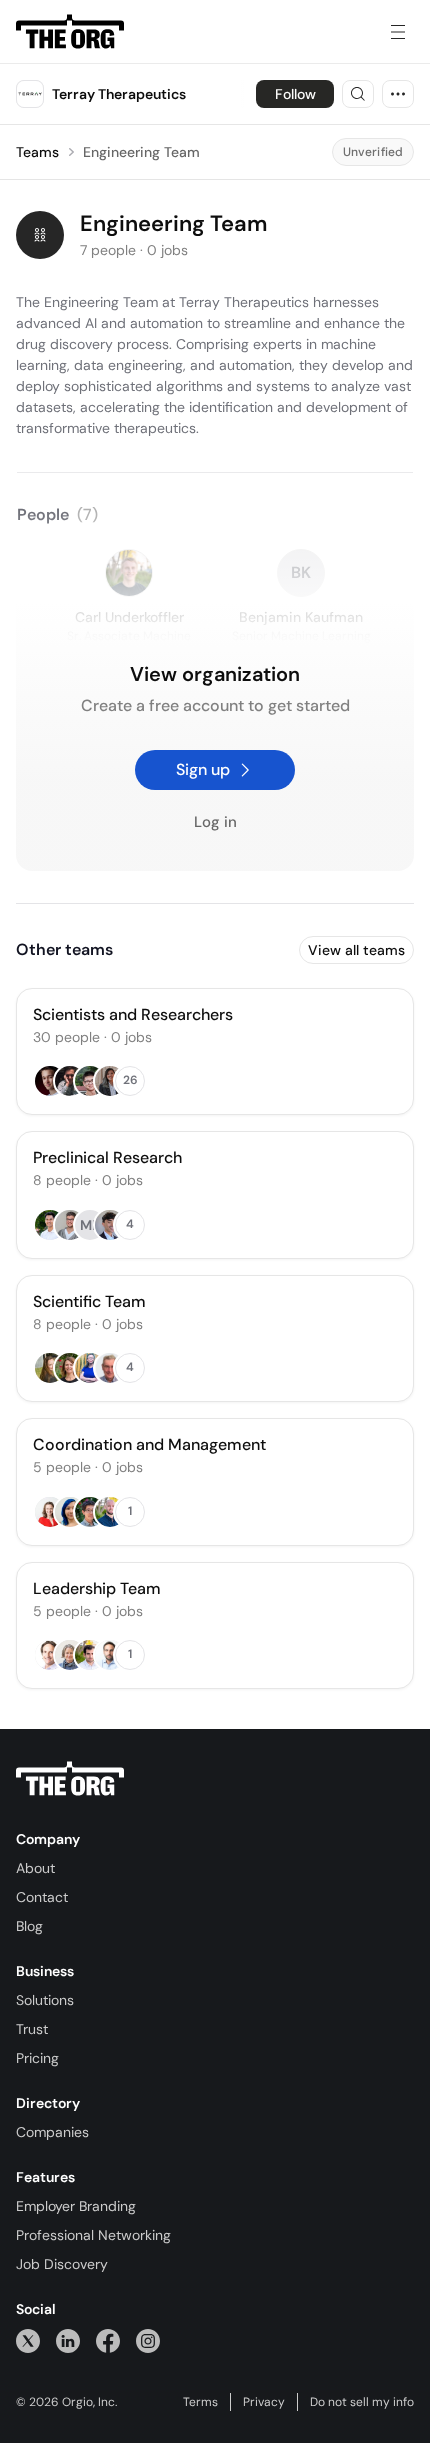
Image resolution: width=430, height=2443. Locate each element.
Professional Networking (93, 2235)
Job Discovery (62, 2264)
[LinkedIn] (68, 2340)
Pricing (37, 2058)
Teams (37, 152)
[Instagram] (148, 2340)
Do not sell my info (362, 2402)
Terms (200, 2402)
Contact (42, 1897)
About (35, 1868)
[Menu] (398, 32)
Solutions (45, 2000)
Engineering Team (141, 152)
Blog (29, 1926)
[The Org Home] (70, 32)
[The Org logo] (70, 1779)
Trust (32, 2029)
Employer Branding (76, 2206)
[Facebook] (108, 2340)
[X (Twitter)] (28, 2340)
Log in (215, 822)
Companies (52, 2132)
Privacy (264, 2402)
